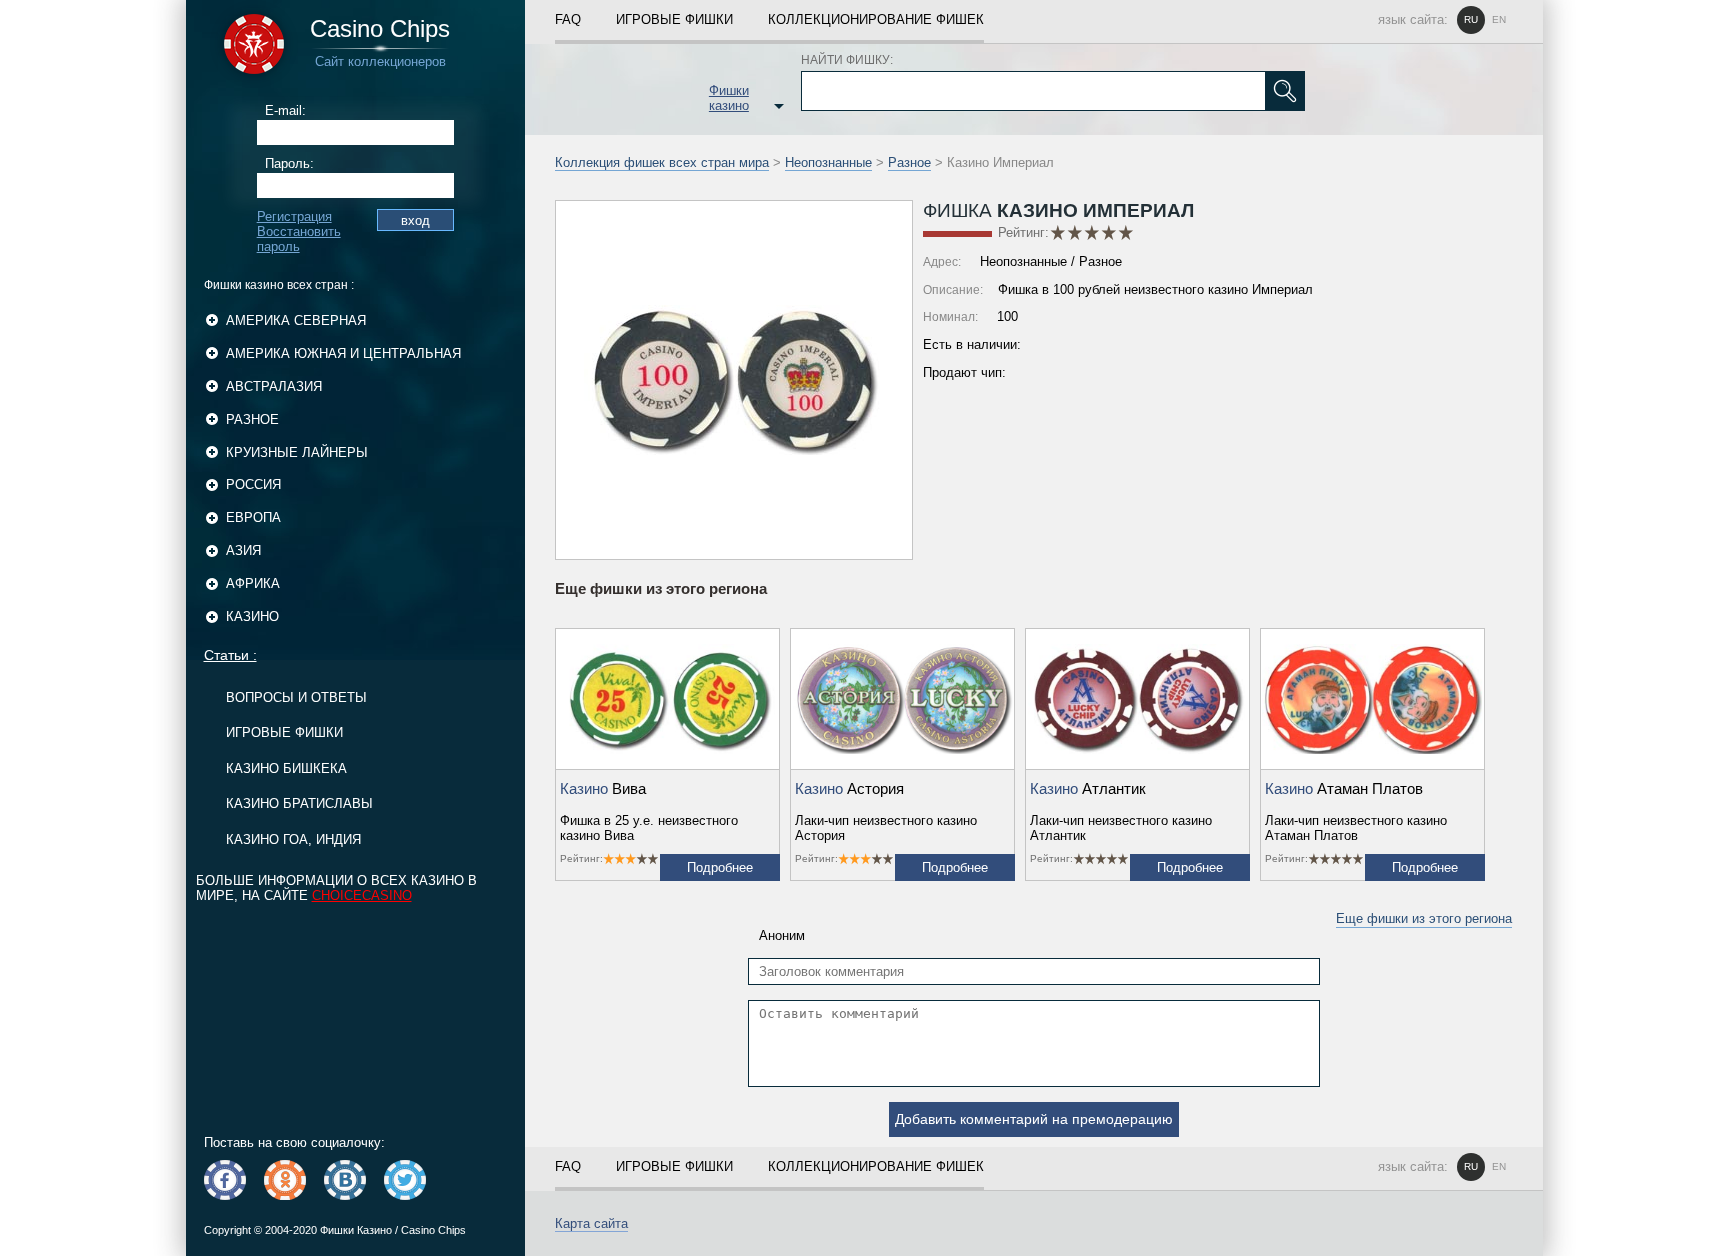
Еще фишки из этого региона (1424, 918)
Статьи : (230, 655)
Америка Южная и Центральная (343, 353)
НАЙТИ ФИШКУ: (847, 60)
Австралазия (274, 386)
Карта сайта (591, 1223)
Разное (252, 419)
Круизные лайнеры (297, 452)
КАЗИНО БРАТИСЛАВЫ (299, 803)
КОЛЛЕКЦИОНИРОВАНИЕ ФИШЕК (876, 19)
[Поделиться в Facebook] (225, 1180)
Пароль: (289, 163)
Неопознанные (828, 162)
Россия (253, 484)
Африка (253, 583)
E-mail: (285, 110)
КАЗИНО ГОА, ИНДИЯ (293, 839)
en (1499, 19)
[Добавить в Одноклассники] (285, 1180)
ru (1471, 19)
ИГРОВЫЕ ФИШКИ (284, 732)
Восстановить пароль (299, 239)
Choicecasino (362, 895)
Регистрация (294, 216)
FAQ (568, 19)
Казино (252, 616)
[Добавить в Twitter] (405, 1180)
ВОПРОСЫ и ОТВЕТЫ (296, 697)
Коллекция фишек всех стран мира (662, 162)
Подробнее (720, 867)
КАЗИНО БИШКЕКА (286, 768)
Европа (253, 517)
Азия (243, 550)
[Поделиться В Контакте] (345, 1180)
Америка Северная (296, 320)
